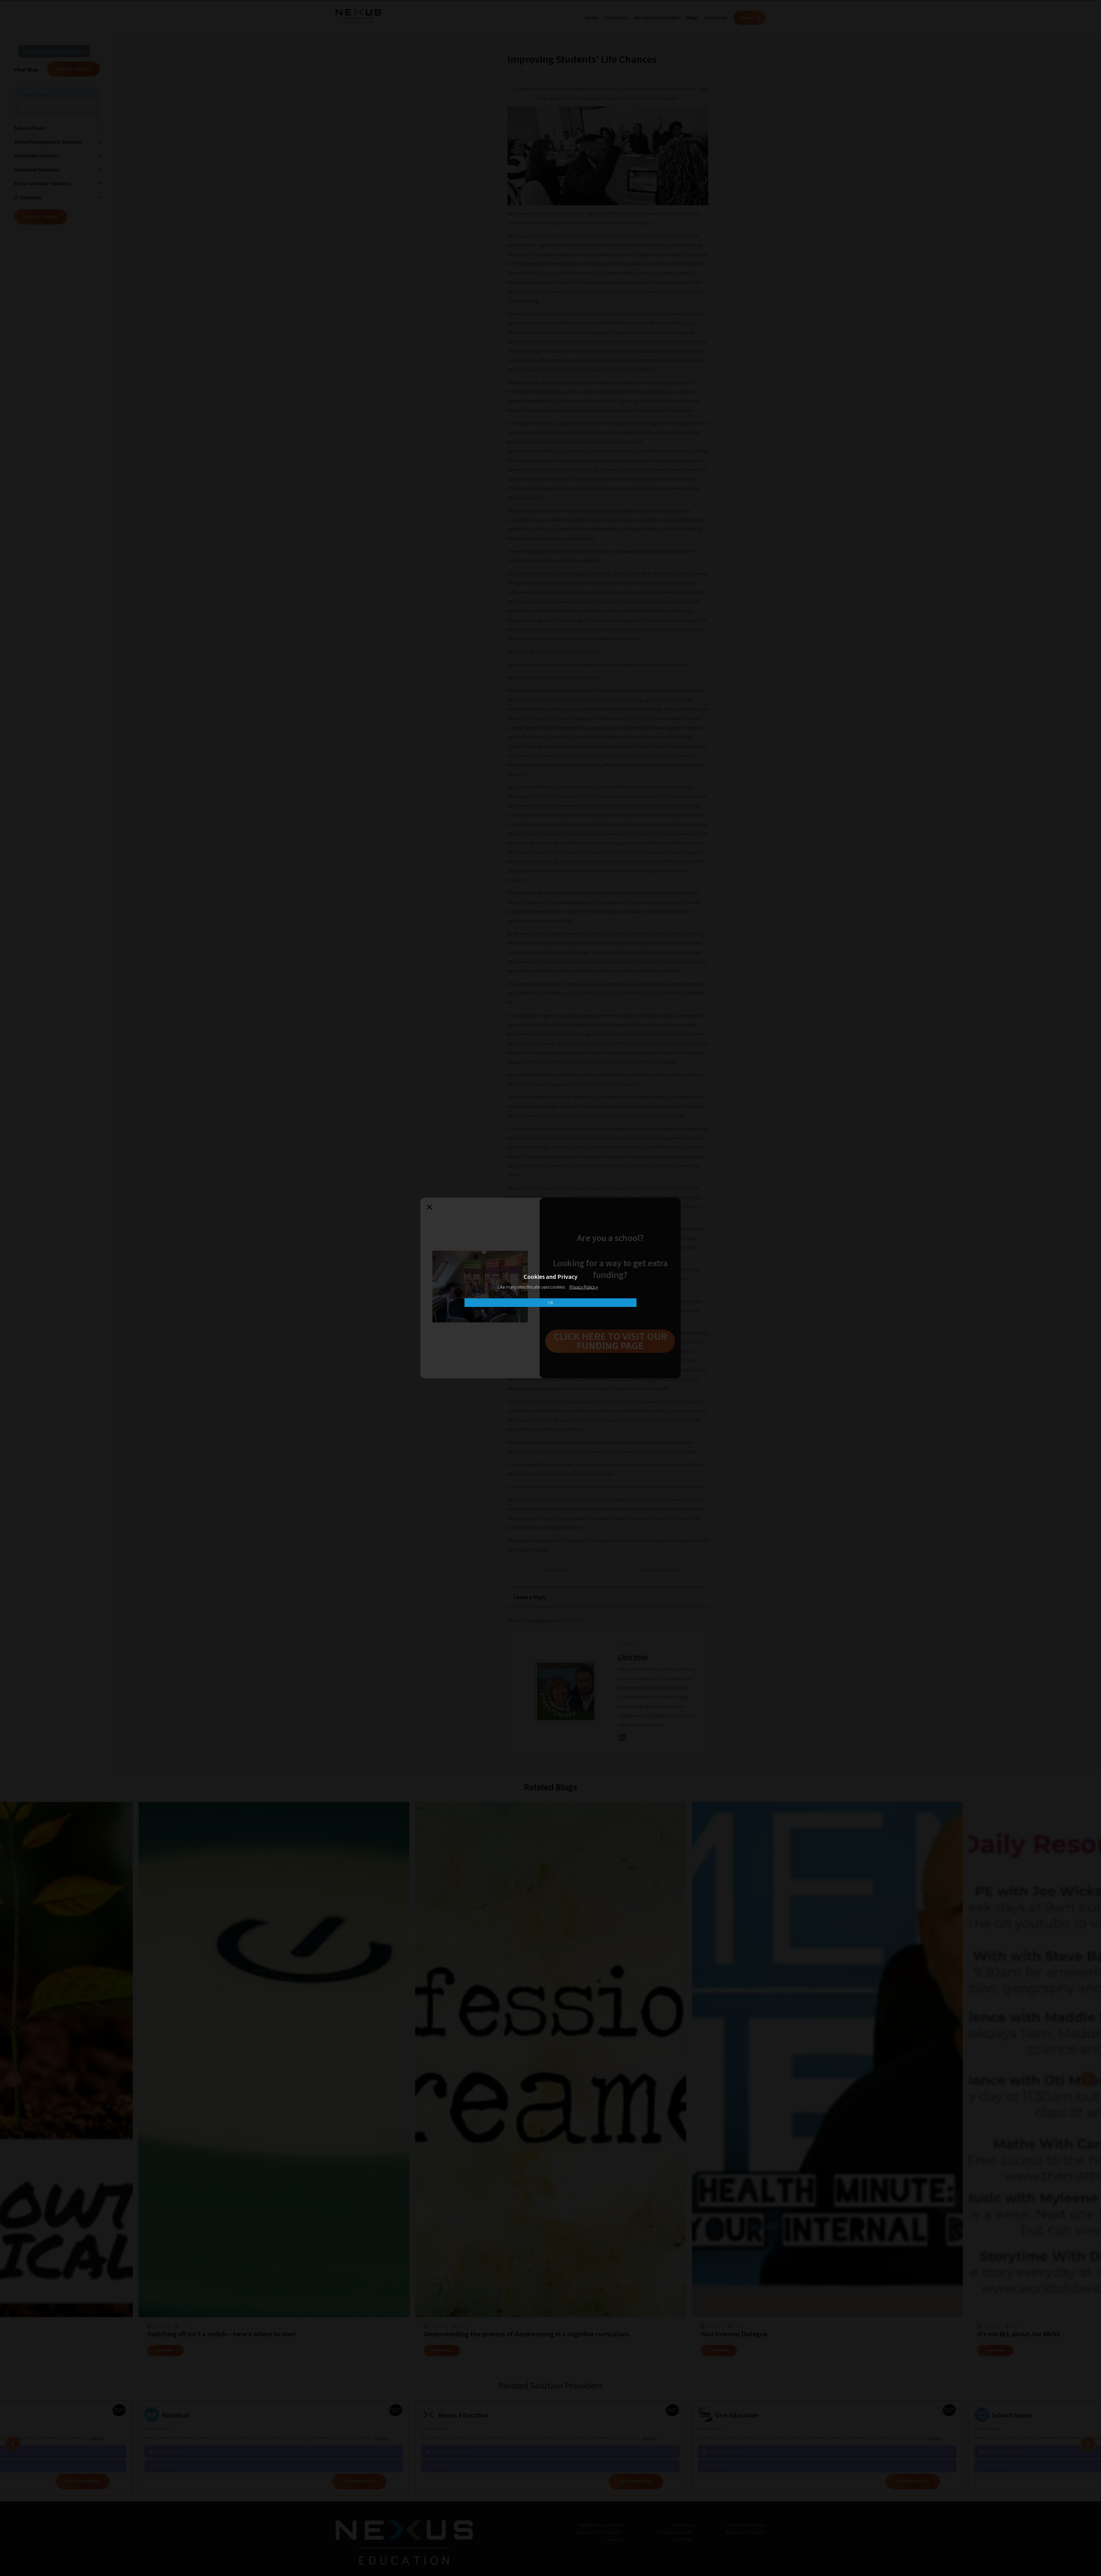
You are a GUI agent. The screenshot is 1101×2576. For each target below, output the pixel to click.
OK (550, 1303)
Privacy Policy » (584, 1287)
